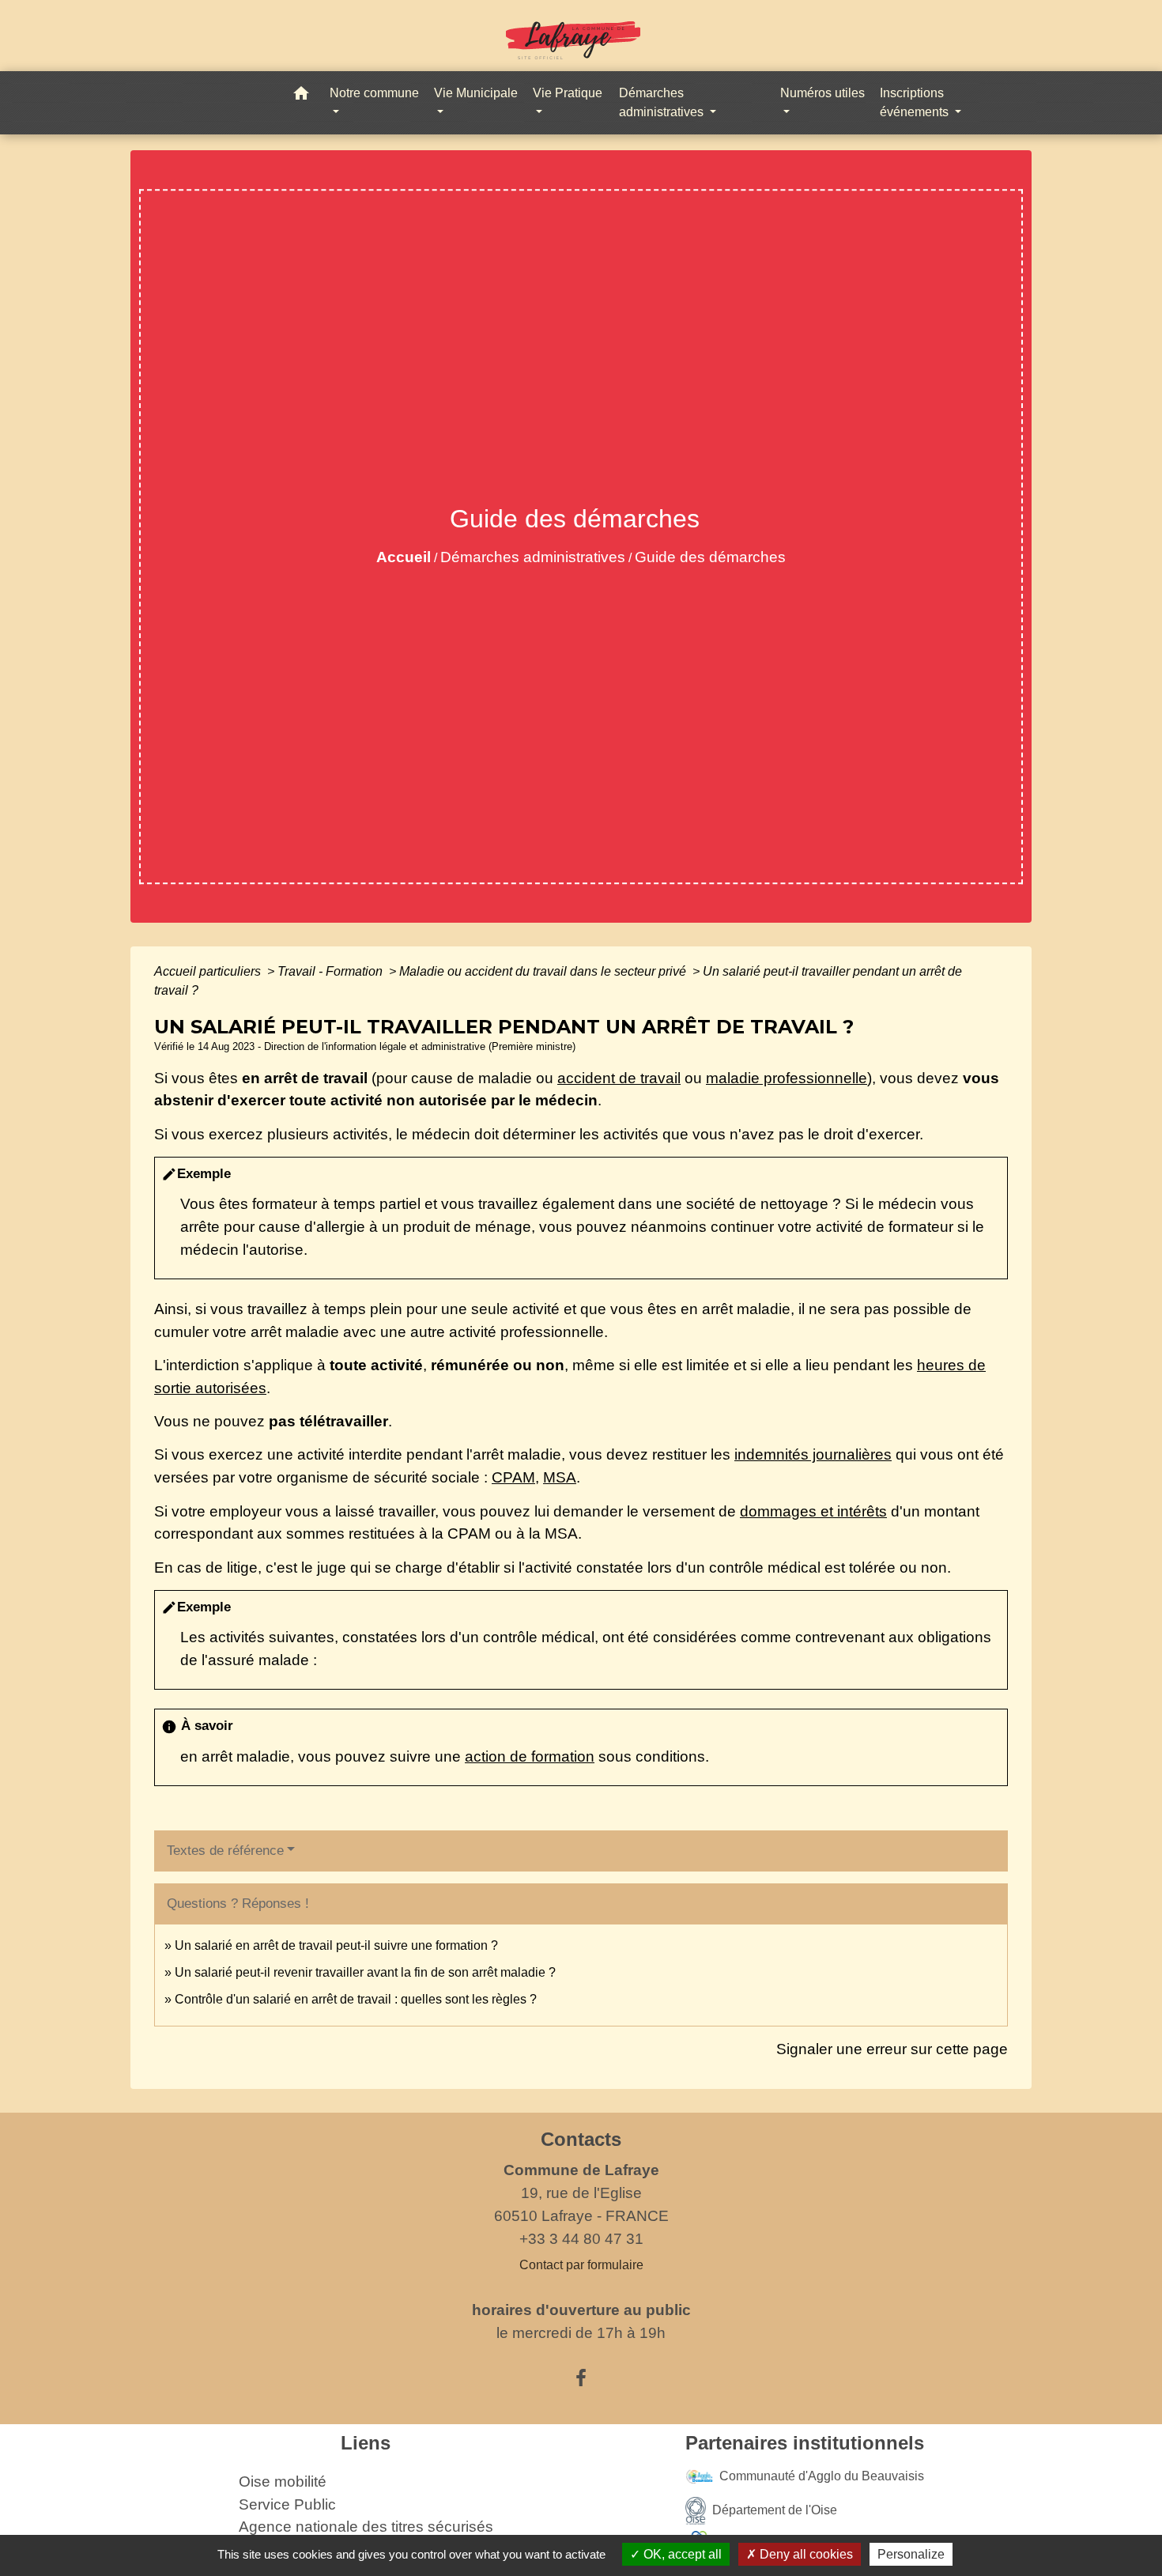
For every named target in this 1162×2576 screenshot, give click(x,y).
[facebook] (581, 2378)
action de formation (530, 1756)
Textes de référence (225, 1851)
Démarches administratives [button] (663, 102)
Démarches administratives (533, 557)
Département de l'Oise (775, 2510)
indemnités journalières (813, 1454)
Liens (366, 2443)
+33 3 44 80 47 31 (581, 2239)
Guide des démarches (710, 557)
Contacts (581, 2139)
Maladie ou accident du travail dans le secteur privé (544, 971)
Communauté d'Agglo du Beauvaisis (822, 2476)
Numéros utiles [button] (822, 93)
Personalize (911, 2554)
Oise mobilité (283, 2482)
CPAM (513, 1477)
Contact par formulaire (581, 2265)
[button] (301, 96)
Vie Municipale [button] (476, 93)
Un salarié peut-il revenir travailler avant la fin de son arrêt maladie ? (365, 1972)
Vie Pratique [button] (568, 93)
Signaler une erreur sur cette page (892, 2049)
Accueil (404, 557)
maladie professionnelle (787, 1078)
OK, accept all (681, 2554)
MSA (560, 1477)
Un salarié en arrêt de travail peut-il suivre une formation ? (336, 1945)
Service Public (287, 2504)
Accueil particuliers (209, 971)
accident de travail (619, 1078)
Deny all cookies (805, 2554)
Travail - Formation (332, 971)
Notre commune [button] (374, 93)
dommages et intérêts (813, 1511)
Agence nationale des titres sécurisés (366, 2527)
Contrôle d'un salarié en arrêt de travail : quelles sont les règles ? (356, 1999)
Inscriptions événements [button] (916, 102)
